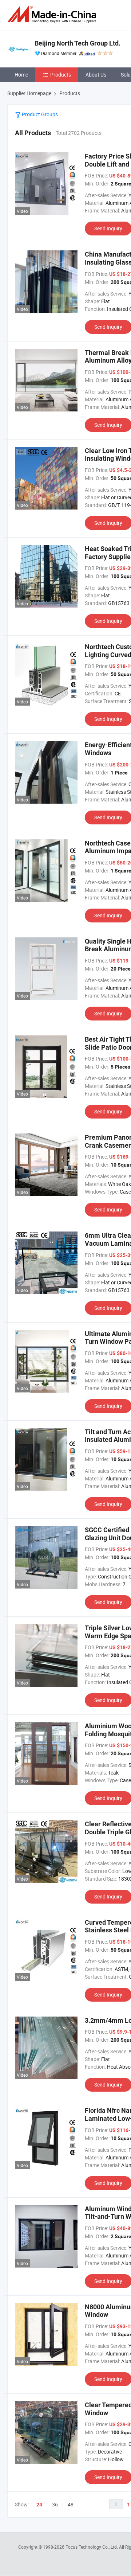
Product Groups (39, 114)
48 (71, 2504)
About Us (96, 75)
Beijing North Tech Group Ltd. (78, 43)
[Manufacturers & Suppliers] (53, 14)
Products (61, 75)
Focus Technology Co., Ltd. (92, 2547)
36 (55, 2504)
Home (21, 75)
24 (39, 2505)
